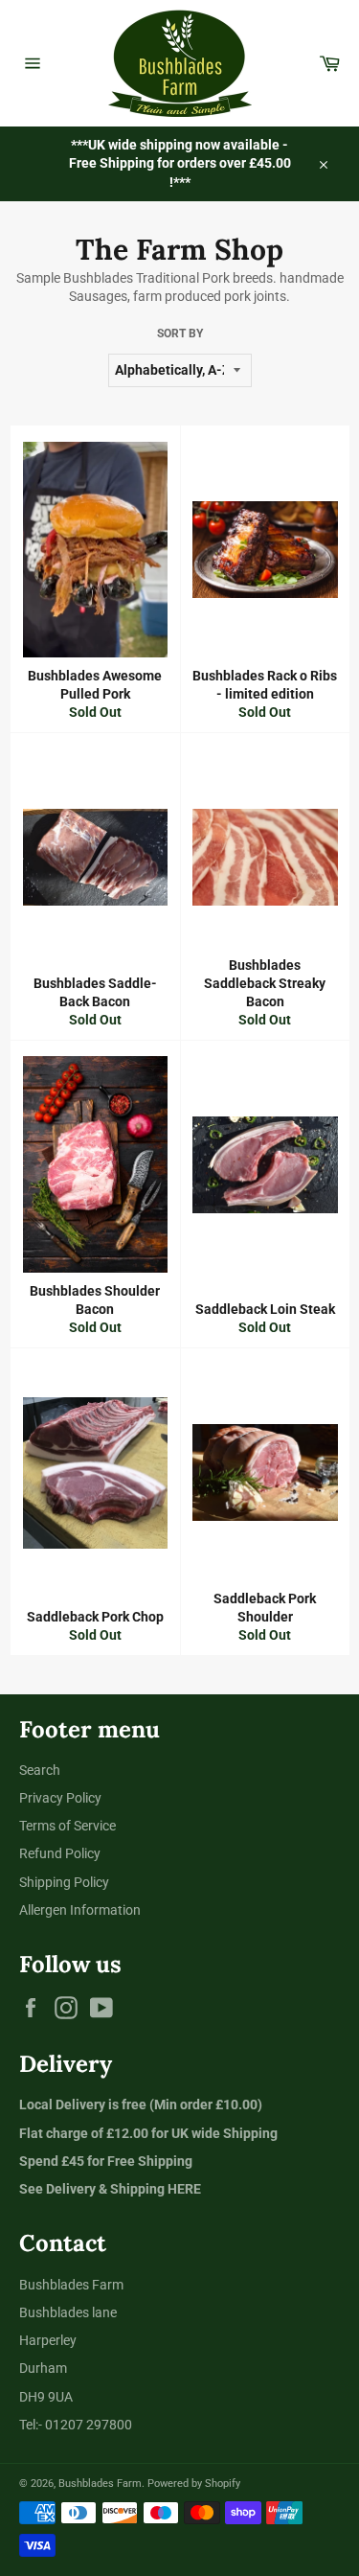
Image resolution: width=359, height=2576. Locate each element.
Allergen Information (80, 1910)
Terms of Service (67, 1826)
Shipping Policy (64, 1882)
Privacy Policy (60, 1798)
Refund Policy (60, 1853)
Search (40, 1770)
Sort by (180, 333)
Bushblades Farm (100, 2484)
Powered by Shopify (194, 2484)
